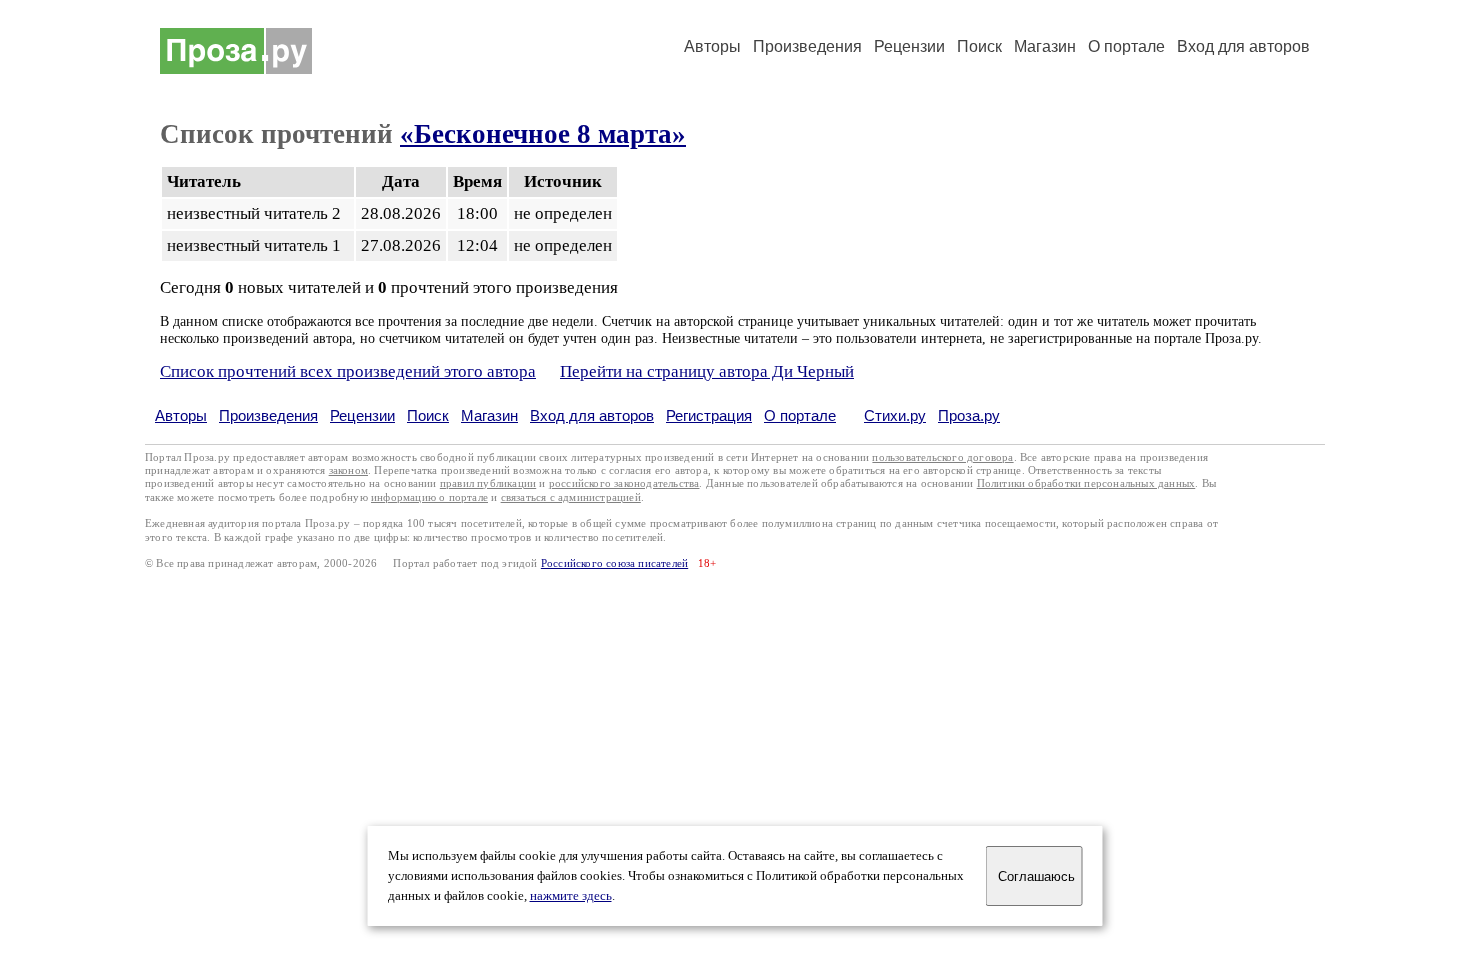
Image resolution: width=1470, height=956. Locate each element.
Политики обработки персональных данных (1086, 483)
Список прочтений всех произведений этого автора (348, 371)
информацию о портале (429, 497)
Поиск (979, 46)
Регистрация (709, 415)
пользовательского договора (942, 457)
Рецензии (909, 46)
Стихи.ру (895, 415)
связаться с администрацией (571, 497)
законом (348, 470)
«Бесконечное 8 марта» (543, 134)
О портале (800, 415)
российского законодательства (624, 483)
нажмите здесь (571, 896)
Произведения (807, 46)
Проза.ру (969, 415)
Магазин (1045, 46)
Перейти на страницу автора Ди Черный (707, 371)
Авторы (712, 46)
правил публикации (488, 483)
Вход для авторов (1243, 46)
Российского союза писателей (614, 563)
